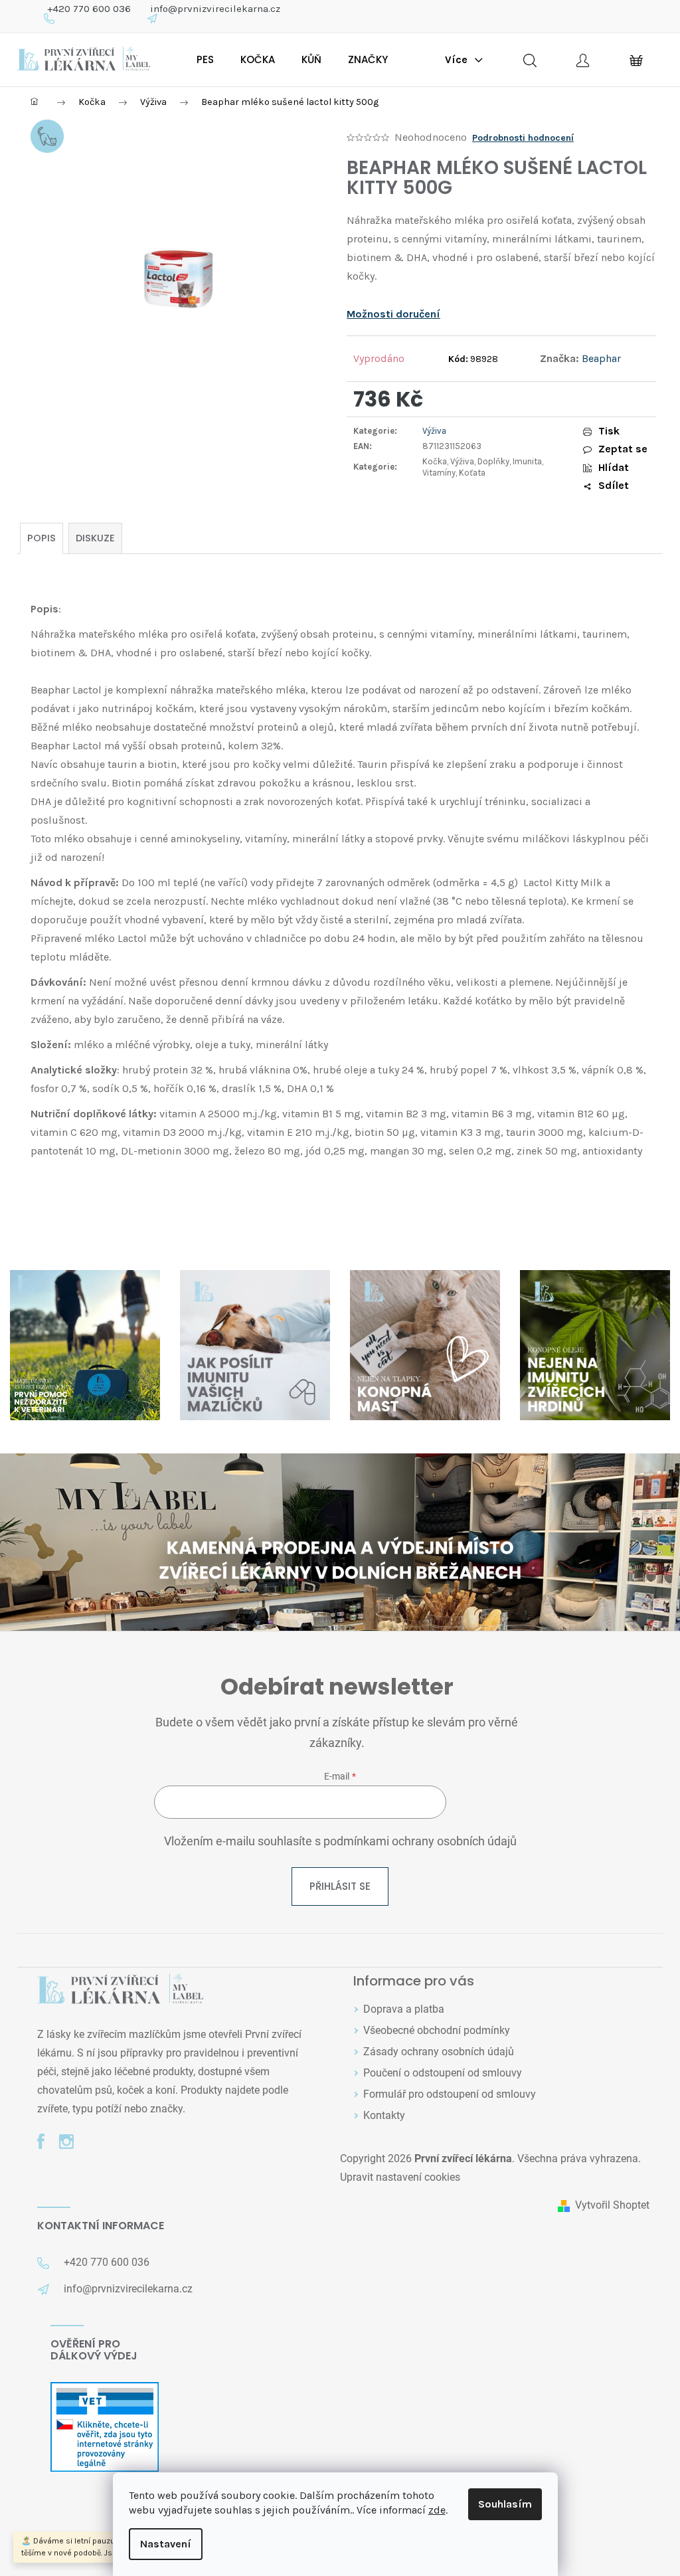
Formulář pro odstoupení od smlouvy (450, 2094)
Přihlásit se (340, 1886)
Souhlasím (505, 2504)
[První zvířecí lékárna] (120, 1990)
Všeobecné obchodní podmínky (437, 2030)
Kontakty (384, 2115)
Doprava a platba (404, 2009)
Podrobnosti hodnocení (523, 138)
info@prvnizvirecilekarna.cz (215, 9)
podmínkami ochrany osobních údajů (420, 1841)
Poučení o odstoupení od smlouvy (443, 2073)
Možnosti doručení (393, 314)
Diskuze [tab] (95, 538)
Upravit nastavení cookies (400, 2177)
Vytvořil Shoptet (612, 2205)
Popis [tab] (42, 538)
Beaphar (601, 358)
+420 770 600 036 (89, 9)
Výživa (434, 431)
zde (437, 2510)
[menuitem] (205, 60)
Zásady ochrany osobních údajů (439, 2052)
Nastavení (166, 2544)
